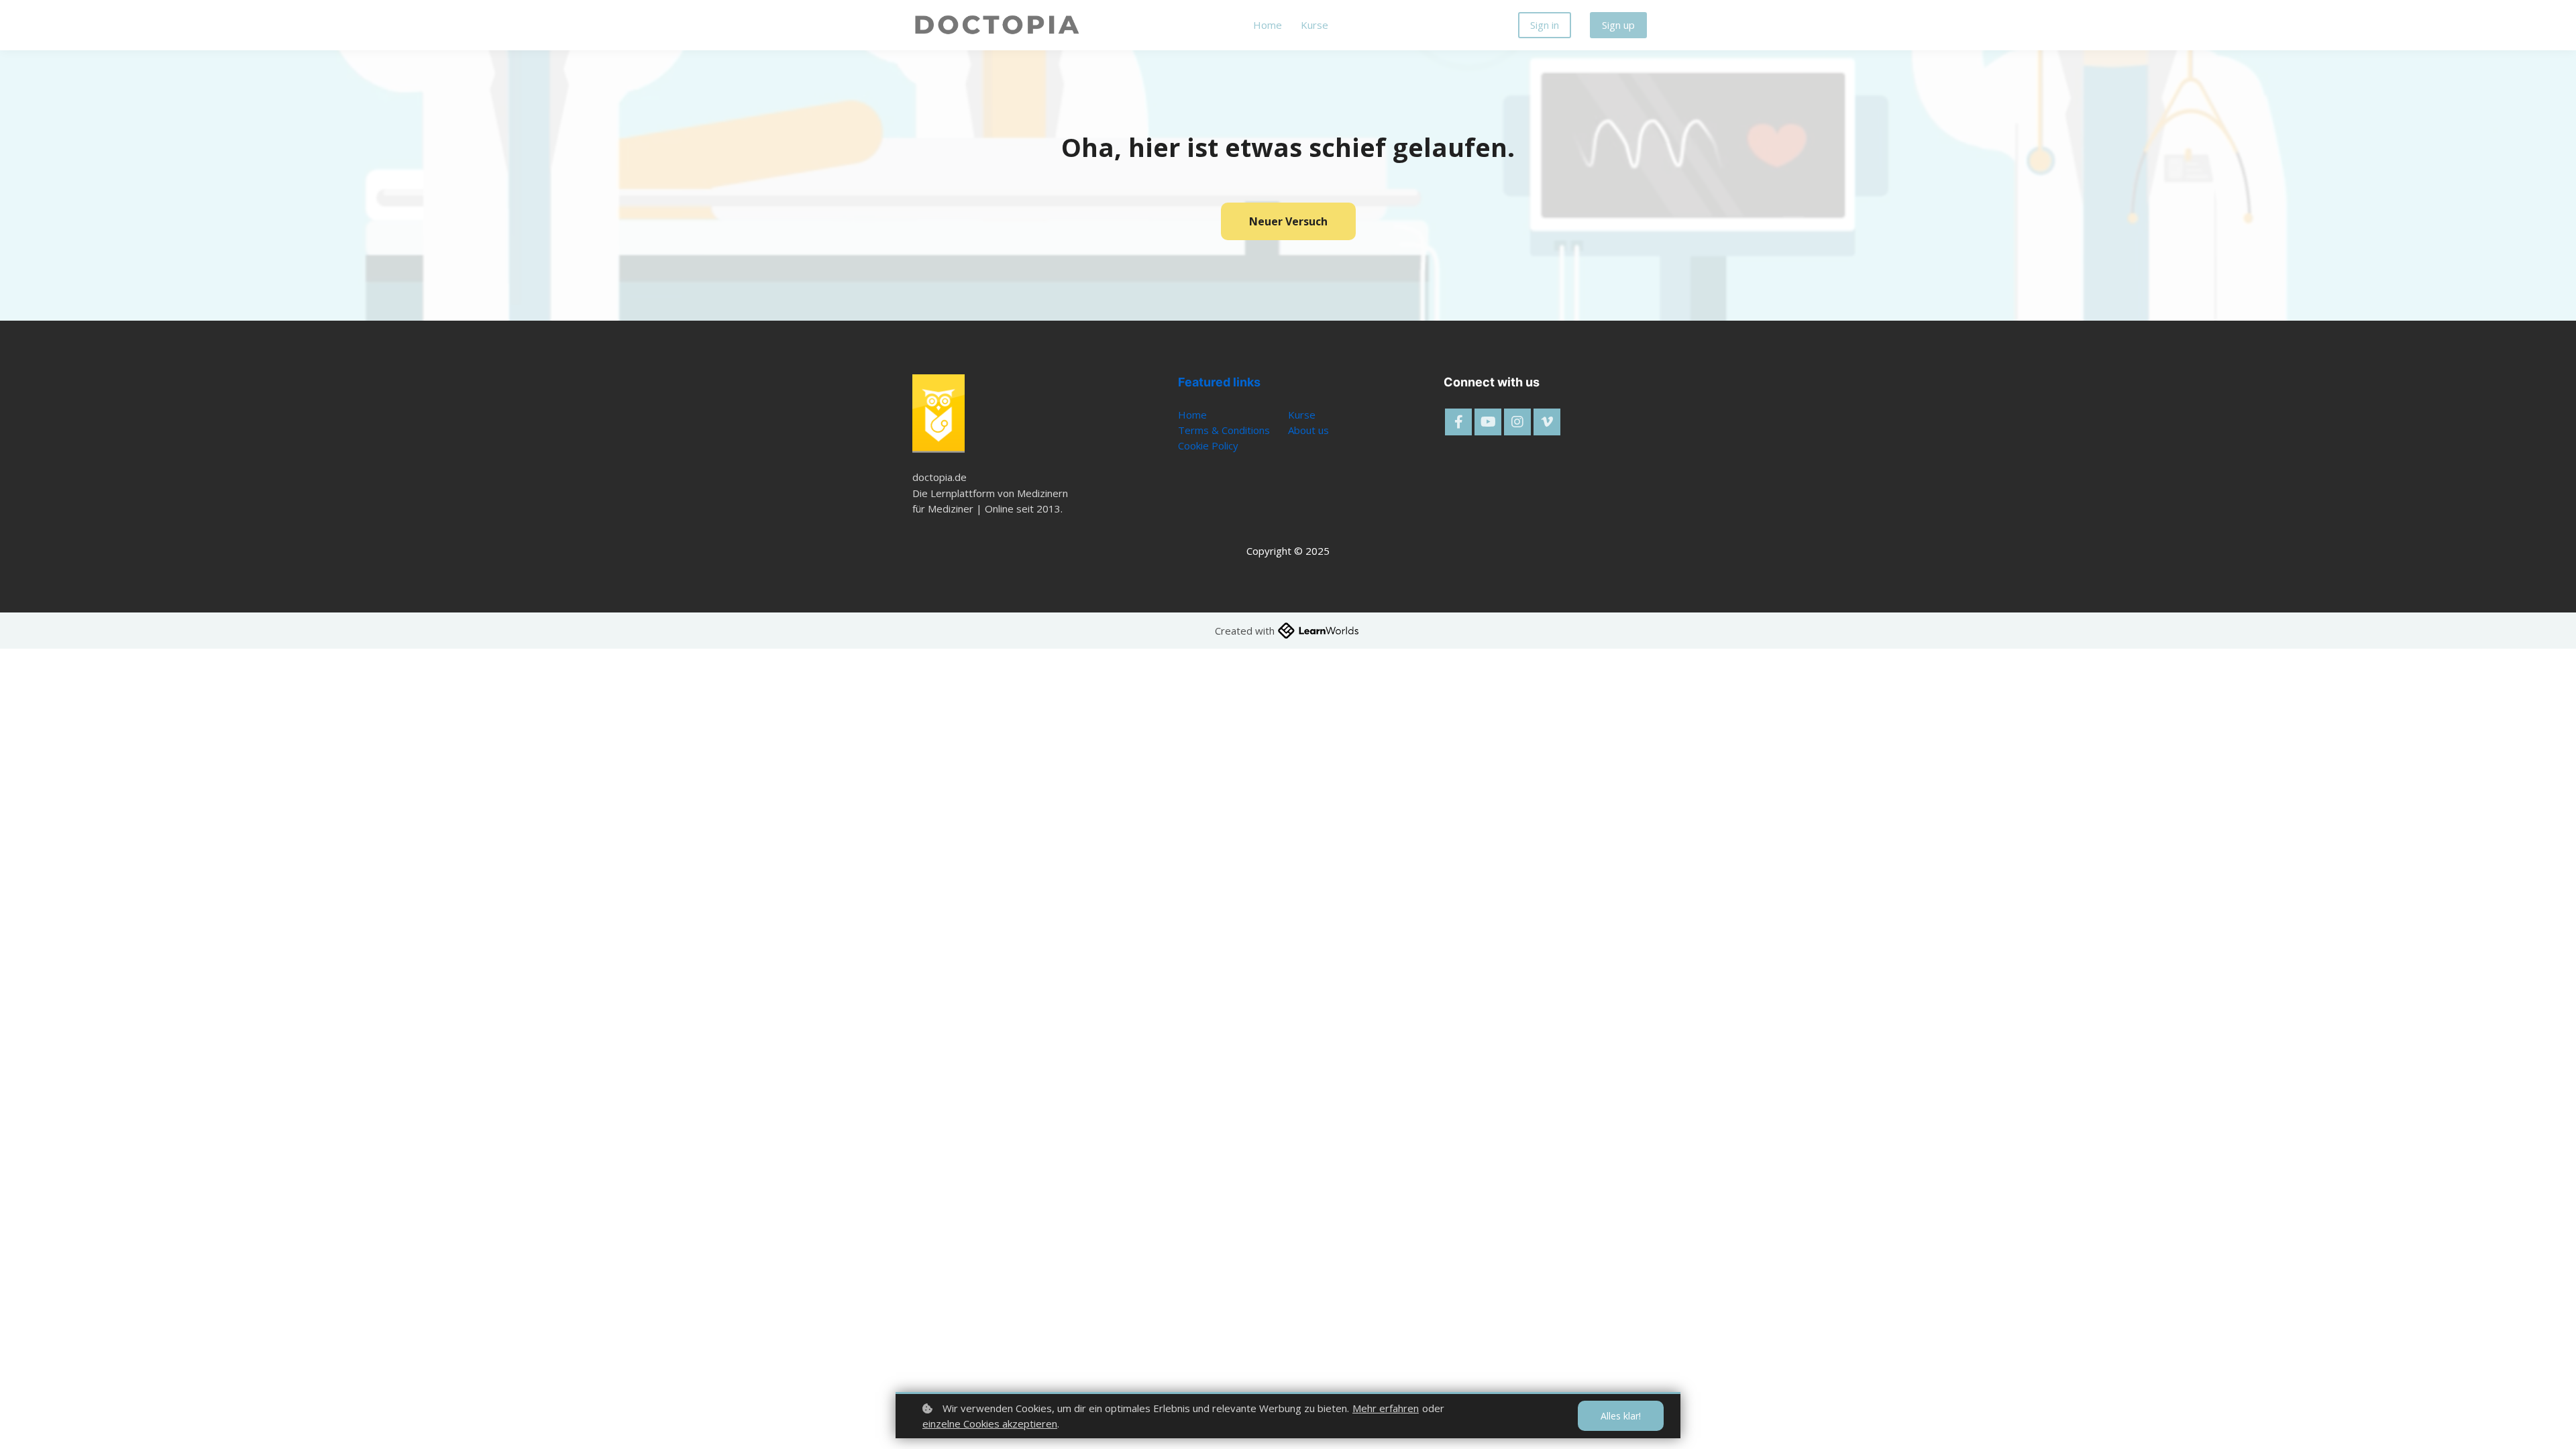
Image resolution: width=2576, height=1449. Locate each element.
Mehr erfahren (1386, 1408)
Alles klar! (1621, 1416)
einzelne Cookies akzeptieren (990, 1424)
